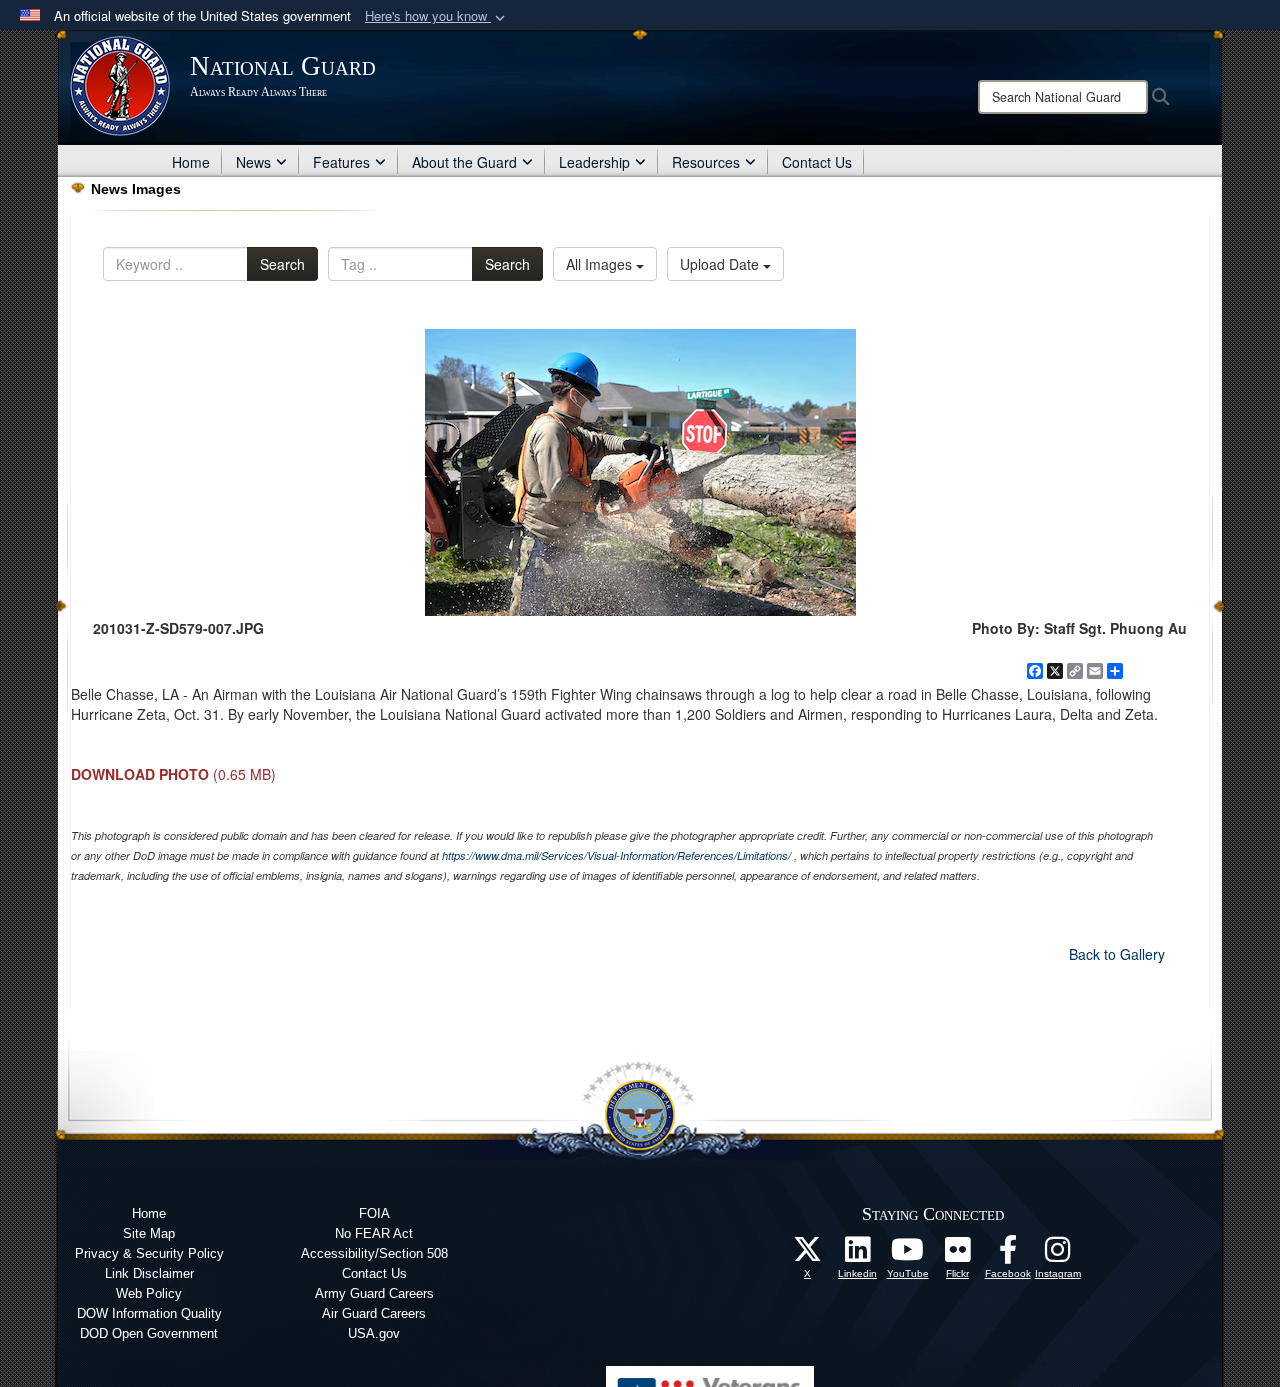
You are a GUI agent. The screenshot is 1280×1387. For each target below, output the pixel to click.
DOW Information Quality (149, 1313)
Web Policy (149, 1293)
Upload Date (721, 264)
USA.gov (374, 1333)
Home (191, 162)
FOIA (374, 1213)
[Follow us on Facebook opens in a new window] (1008, 1255)
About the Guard (464, 162)
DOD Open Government (149, 1333)
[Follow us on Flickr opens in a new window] (958, 1255)
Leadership (594, 162)
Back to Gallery (1117, 954)
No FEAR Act (374, 1233)
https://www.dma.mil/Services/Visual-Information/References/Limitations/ (616, 855)
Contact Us (817, 162)
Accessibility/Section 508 (374, 1253)
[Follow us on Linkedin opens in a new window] (858, 1255)
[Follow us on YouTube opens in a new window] (908, 1255)
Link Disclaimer (149, 1273)
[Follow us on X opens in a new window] (808, 1255)
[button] (437, 16)
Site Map (149, 1233)
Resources (706, 162)
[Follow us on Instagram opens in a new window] (1058, 1255)
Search (282, 264)
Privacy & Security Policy (149, 1253)
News (253, 162)
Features (341, 162)
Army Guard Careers (374, 1293)
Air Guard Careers (374, 1313)
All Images (601, 264)
